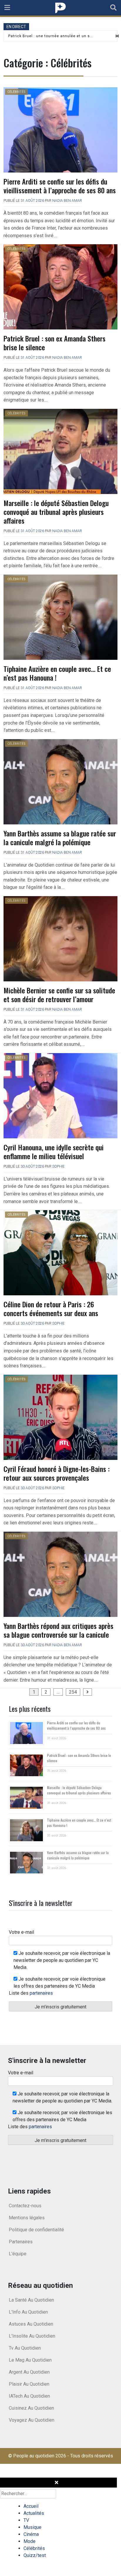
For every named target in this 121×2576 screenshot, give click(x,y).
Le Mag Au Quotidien (30, 2360)
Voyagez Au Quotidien (32, 2420)
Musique (32, 2527)
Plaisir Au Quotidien (29, 2384)
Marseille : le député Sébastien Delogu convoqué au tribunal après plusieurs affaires (56, 512)
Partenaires (21, 2242)
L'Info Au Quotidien (28, 2312)
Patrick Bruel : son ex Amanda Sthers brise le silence (54, 343)
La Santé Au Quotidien (31, 2300)
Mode (30, 2541)
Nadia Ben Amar (67, 201)
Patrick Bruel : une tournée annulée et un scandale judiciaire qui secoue (51, 36)
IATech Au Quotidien (29, 2396)
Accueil (31, 2506)
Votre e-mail (21, 1932)
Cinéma (31, 2534)
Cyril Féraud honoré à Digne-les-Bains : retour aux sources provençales (57, 1473)
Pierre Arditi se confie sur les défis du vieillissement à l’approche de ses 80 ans (60, 186)
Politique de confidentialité (36, 2230)
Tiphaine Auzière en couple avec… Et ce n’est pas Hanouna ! (57, 673)
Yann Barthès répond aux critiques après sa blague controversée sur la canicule (58, 1630)
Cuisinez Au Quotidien (31, 2408)
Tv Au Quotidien (25, 2348)
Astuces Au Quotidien (31, 2324)
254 (73, 1692)
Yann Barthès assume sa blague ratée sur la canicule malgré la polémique (60, 838)
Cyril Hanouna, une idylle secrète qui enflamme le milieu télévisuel (54, 1152)
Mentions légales (27, 2218)
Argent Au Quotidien (29, 2372)
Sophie (58, 1166)
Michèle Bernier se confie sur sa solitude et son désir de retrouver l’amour (59, 995)
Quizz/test (35, 2555)
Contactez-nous (25, 2206)
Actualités (34, 2513)
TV (26, 2520)
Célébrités (16, 92)
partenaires (41, 1993)
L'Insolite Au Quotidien (32, 2336)
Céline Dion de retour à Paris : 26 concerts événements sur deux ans (51, 1309)
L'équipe (18, 2254)
